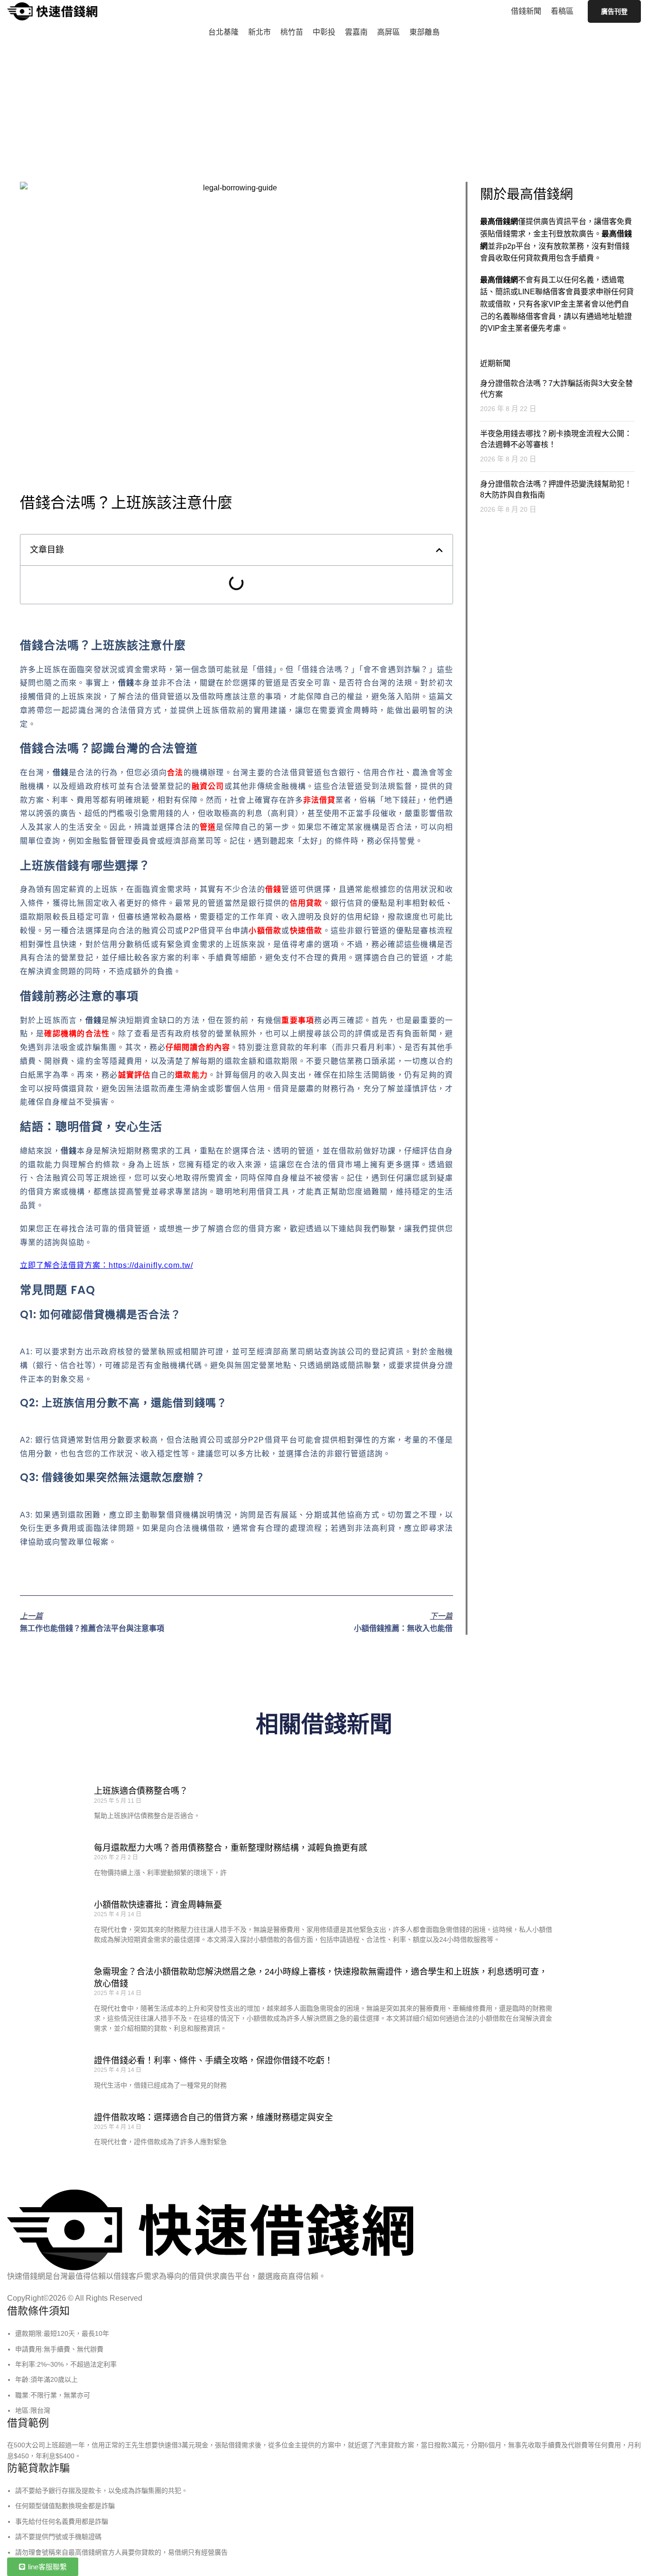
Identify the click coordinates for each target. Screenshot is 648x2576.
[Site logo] (52, 11)
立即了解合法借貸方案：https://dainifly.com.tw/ (106, 1265)
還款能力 (191, 1075)
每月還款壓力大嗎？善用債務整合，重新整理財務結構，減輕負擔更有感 (231, 1848)
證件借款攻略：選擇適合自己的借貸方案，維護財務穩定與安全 (213, 2117)
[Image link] (210, 2230)
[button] (439, 550)
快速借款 (306, 931)
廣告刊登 (614, 11)
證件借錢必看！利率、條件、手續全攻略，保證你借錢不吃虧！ (213, 2061)
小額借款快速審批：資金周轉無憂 (158, 1905)
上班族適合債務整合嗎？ (141, 1791)
